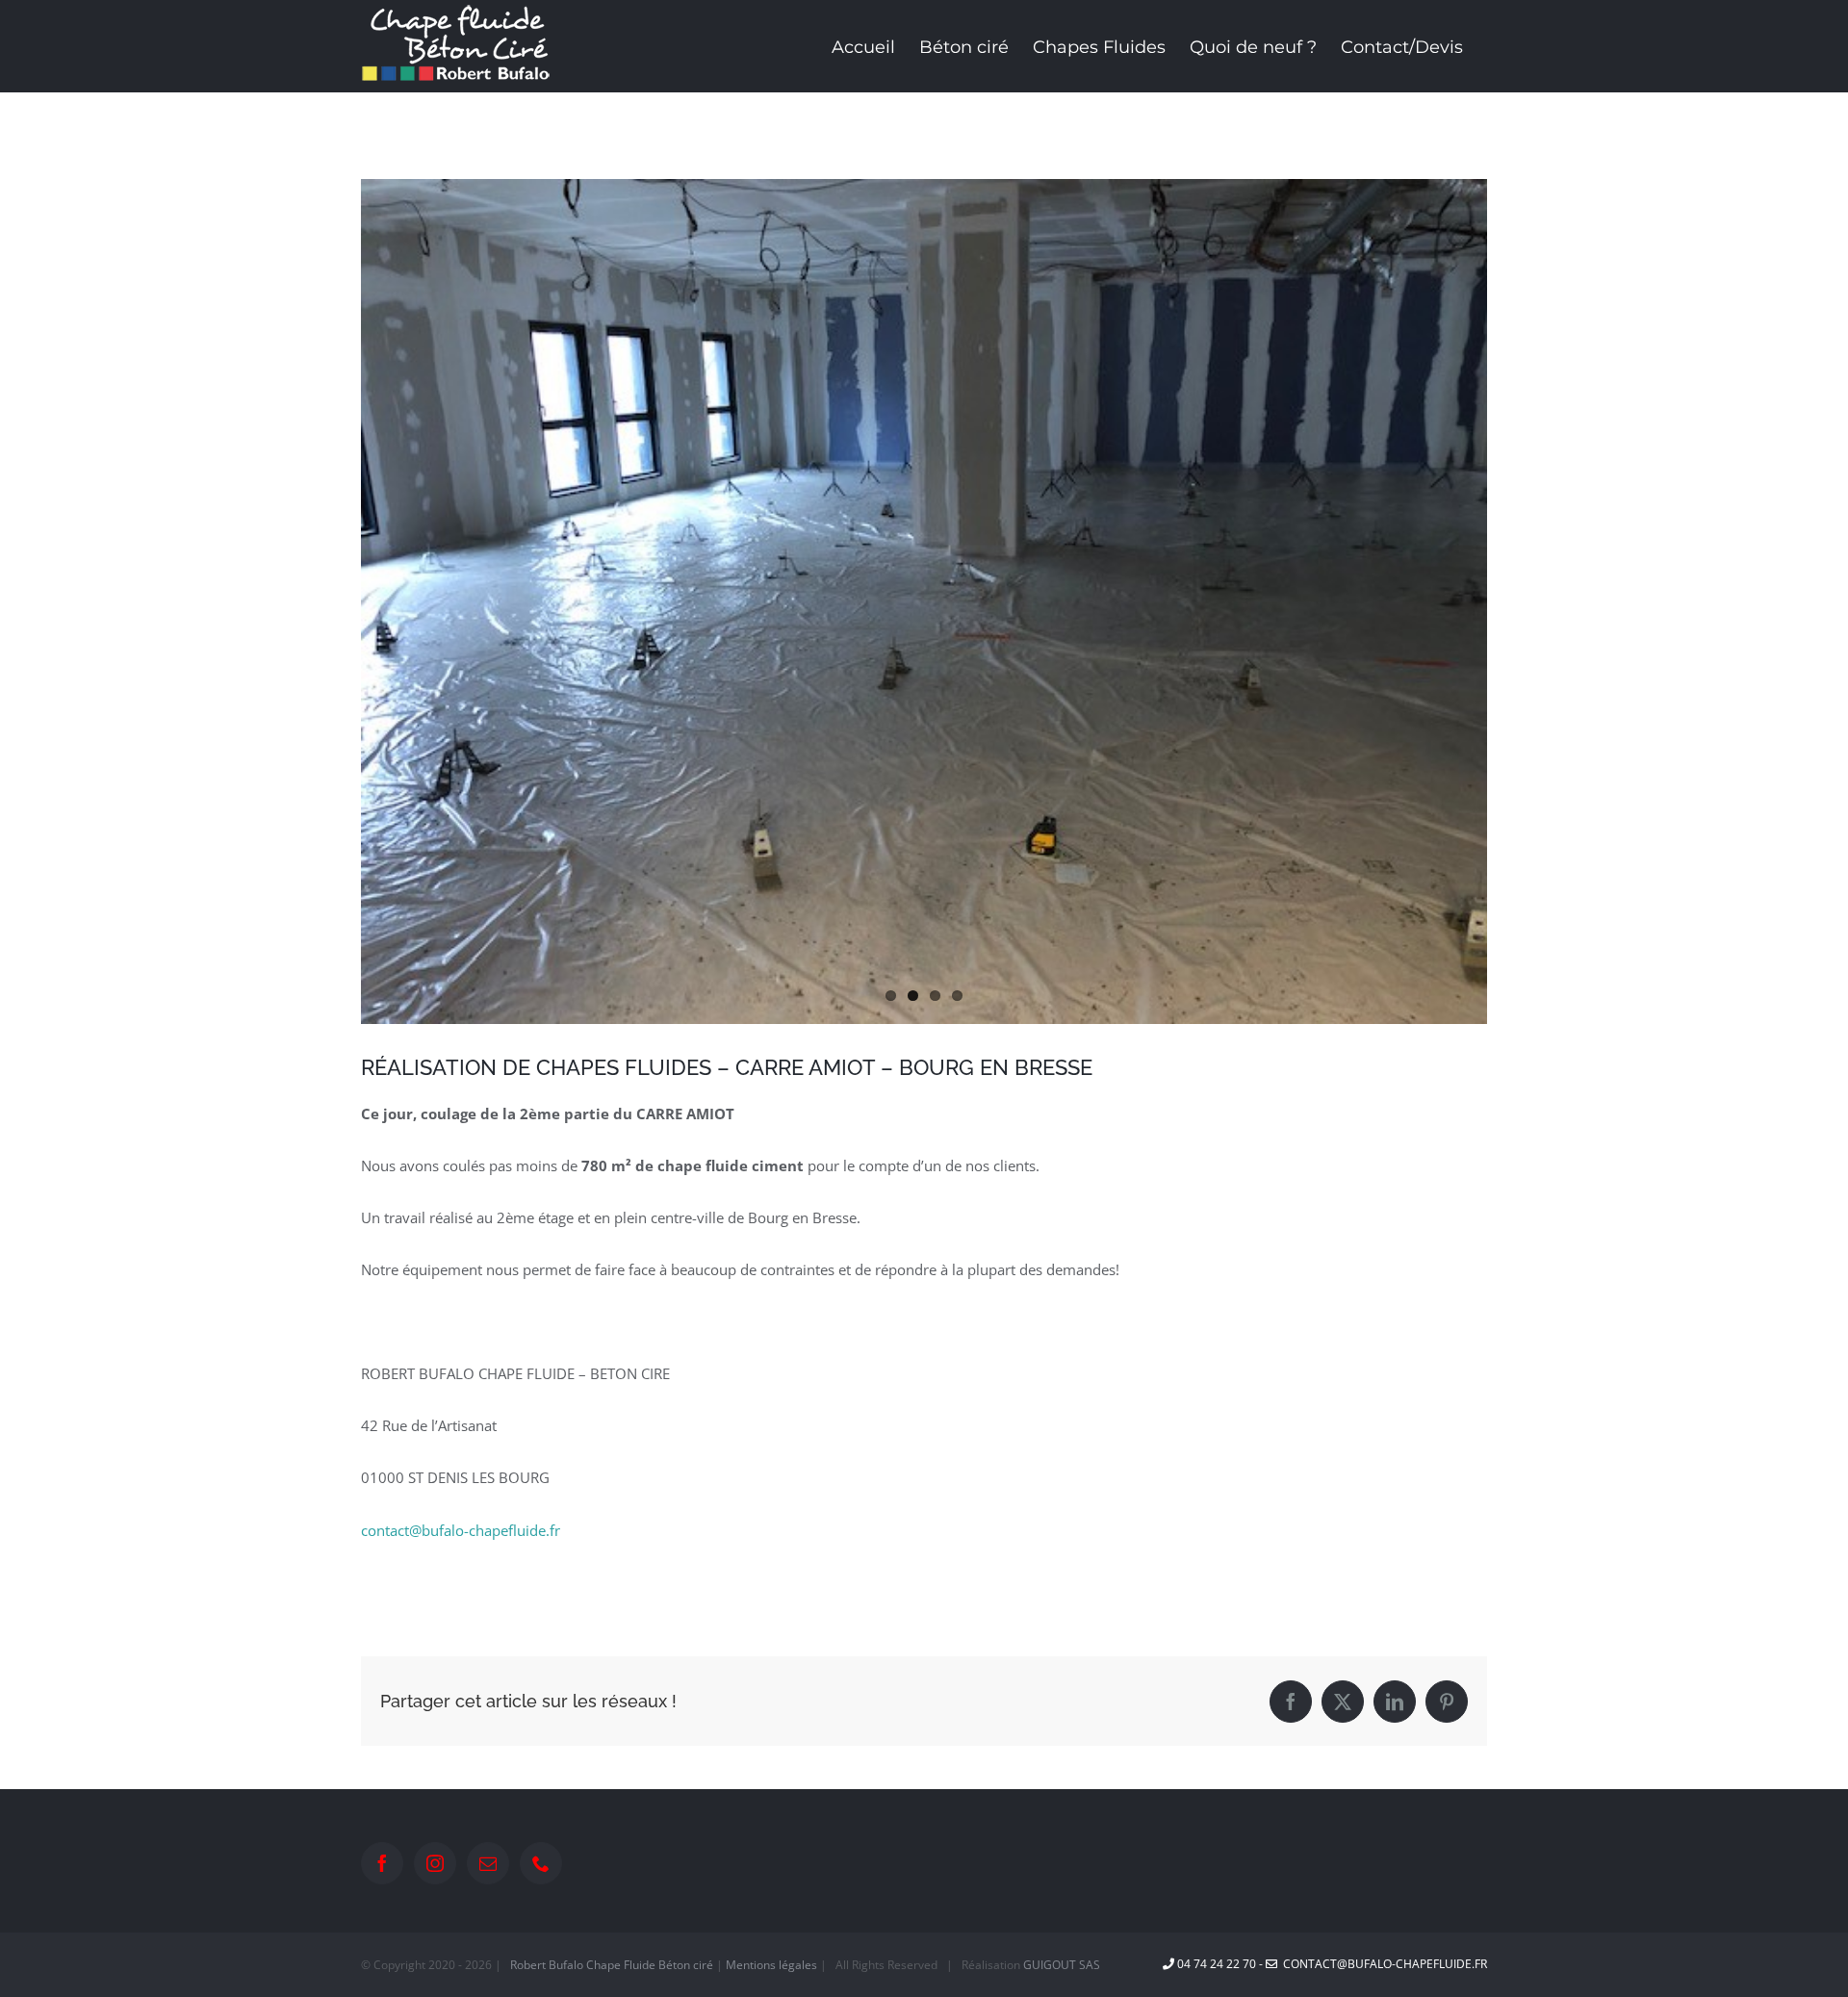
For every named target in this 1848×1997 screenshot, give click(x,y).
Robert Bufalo (547, 1965)
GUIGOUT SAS (1062, 1965)
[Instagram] (435, 1863)
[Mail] (488, 1863)
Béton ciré (686, 1965)
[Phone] (541, 1863)
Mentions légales (771, 1965)
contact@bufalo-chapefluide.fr (461, 1530)
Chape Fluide (621, 1965)
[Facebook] (382, 1863)
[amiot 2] (924, 602)
